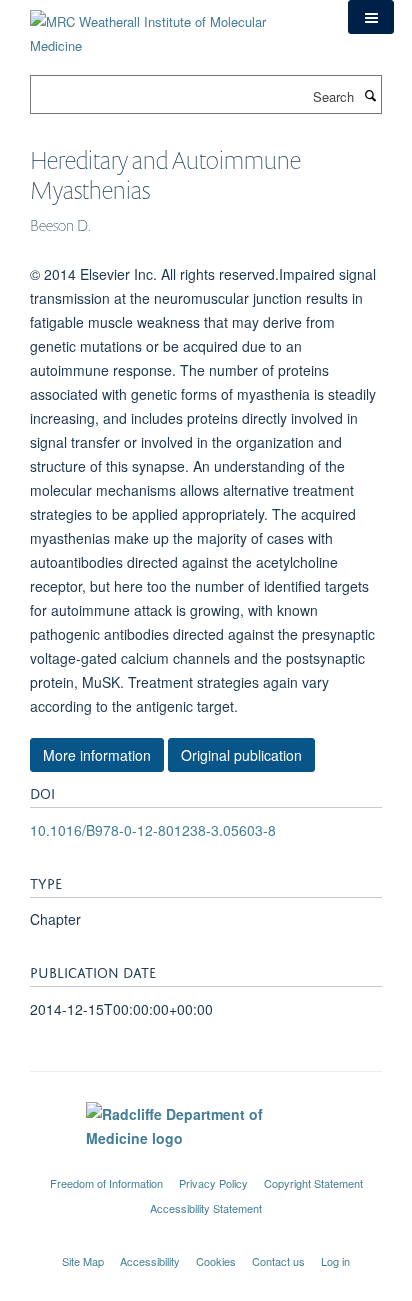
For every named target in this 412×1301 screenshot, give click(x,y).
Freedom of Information (106, 1183)
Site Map (83, 1261)
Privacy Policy (213, 1183)
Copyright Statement (313, 1183)
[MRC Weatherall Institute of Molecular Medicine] (174, 26)
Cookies (216, 1261)
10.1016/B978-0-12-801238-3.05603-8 (153, 830)
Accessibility (150, 1261)
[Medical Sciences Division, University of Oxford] (206, 1165)
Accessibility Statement (206, 1208)
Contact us (278, 1261)
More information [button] (97, 755)
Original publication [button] (241, 755)
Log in (335, 1261)
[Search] (370, 95)
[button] (371, 17)
